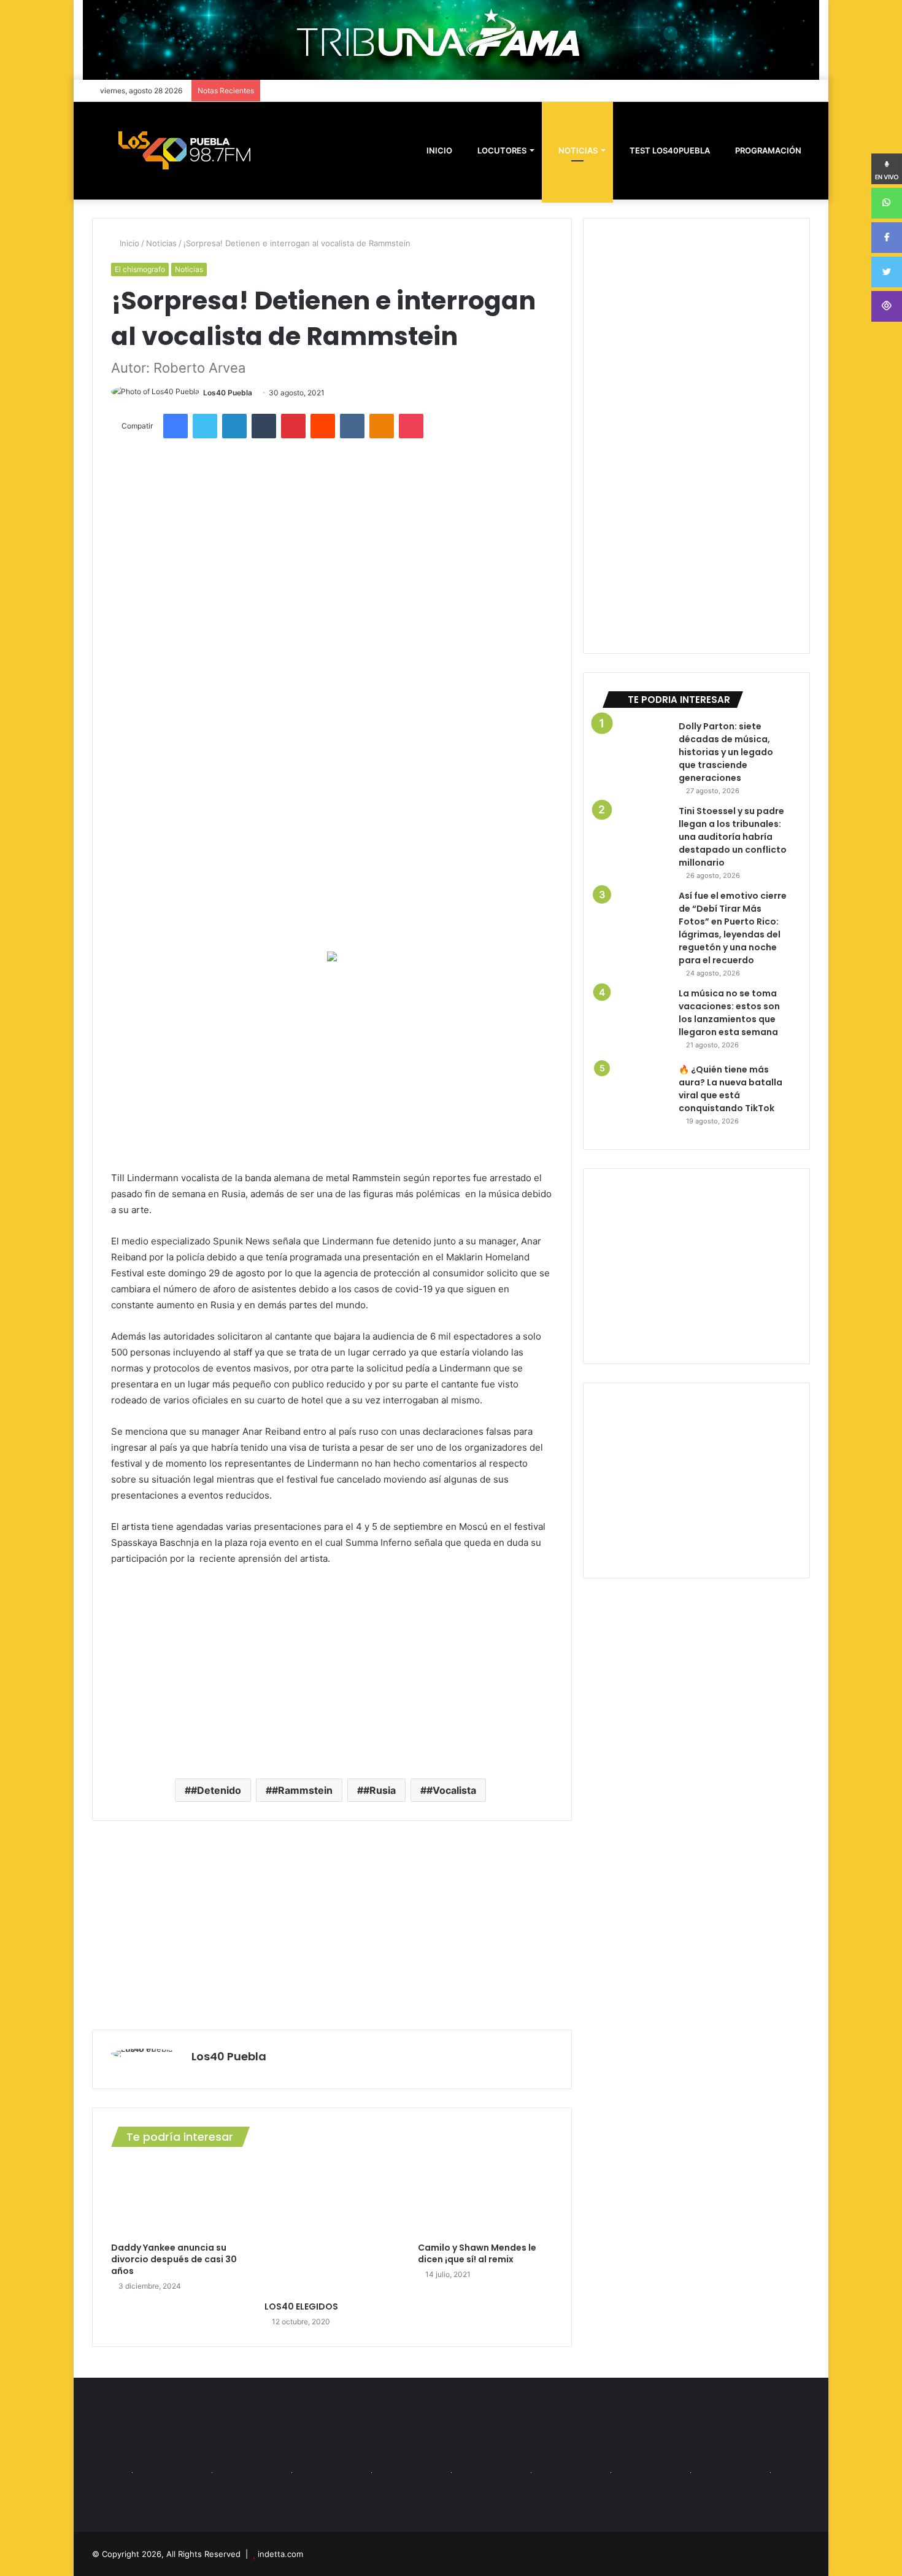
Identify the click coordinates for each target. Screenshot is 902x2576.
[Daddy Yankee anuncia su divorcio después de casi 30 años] (179, 2198)
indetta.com (280, 2554)
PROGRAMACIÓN (767, 150)
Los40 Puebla (228, 393)
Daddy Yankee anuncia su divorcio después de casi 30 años (174, 2259)
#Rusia (380, 1790)
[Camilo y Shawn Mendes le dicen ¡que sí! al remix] (485, 2198)
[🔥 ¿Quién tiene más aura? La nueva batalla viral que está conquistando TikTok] (636, 1097)
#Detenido (216, 1790)
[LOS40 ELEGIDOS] (332, 2227)
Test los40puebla (669, 150)
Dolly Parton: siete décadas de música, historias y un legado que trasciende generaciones (726, 752)
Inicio (128, 243)
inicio (439, 150)
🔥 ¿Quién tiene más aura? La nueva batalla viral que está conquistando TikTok (730, 1089)
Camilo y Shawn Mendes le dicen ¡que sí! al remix (477, 2253)
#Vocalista (451, 1790)
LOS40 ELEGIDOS (301, 2306)
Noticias (577, 150)
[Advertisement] (332, 1066)
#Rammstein (302, 1790)
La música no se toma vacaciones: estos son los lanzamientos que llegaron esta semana (729, 1013)
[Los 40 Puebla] (184, 150)
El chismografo (140, 269)
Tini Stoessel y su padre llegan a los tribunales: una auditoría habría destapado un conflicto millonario (733, 837)
